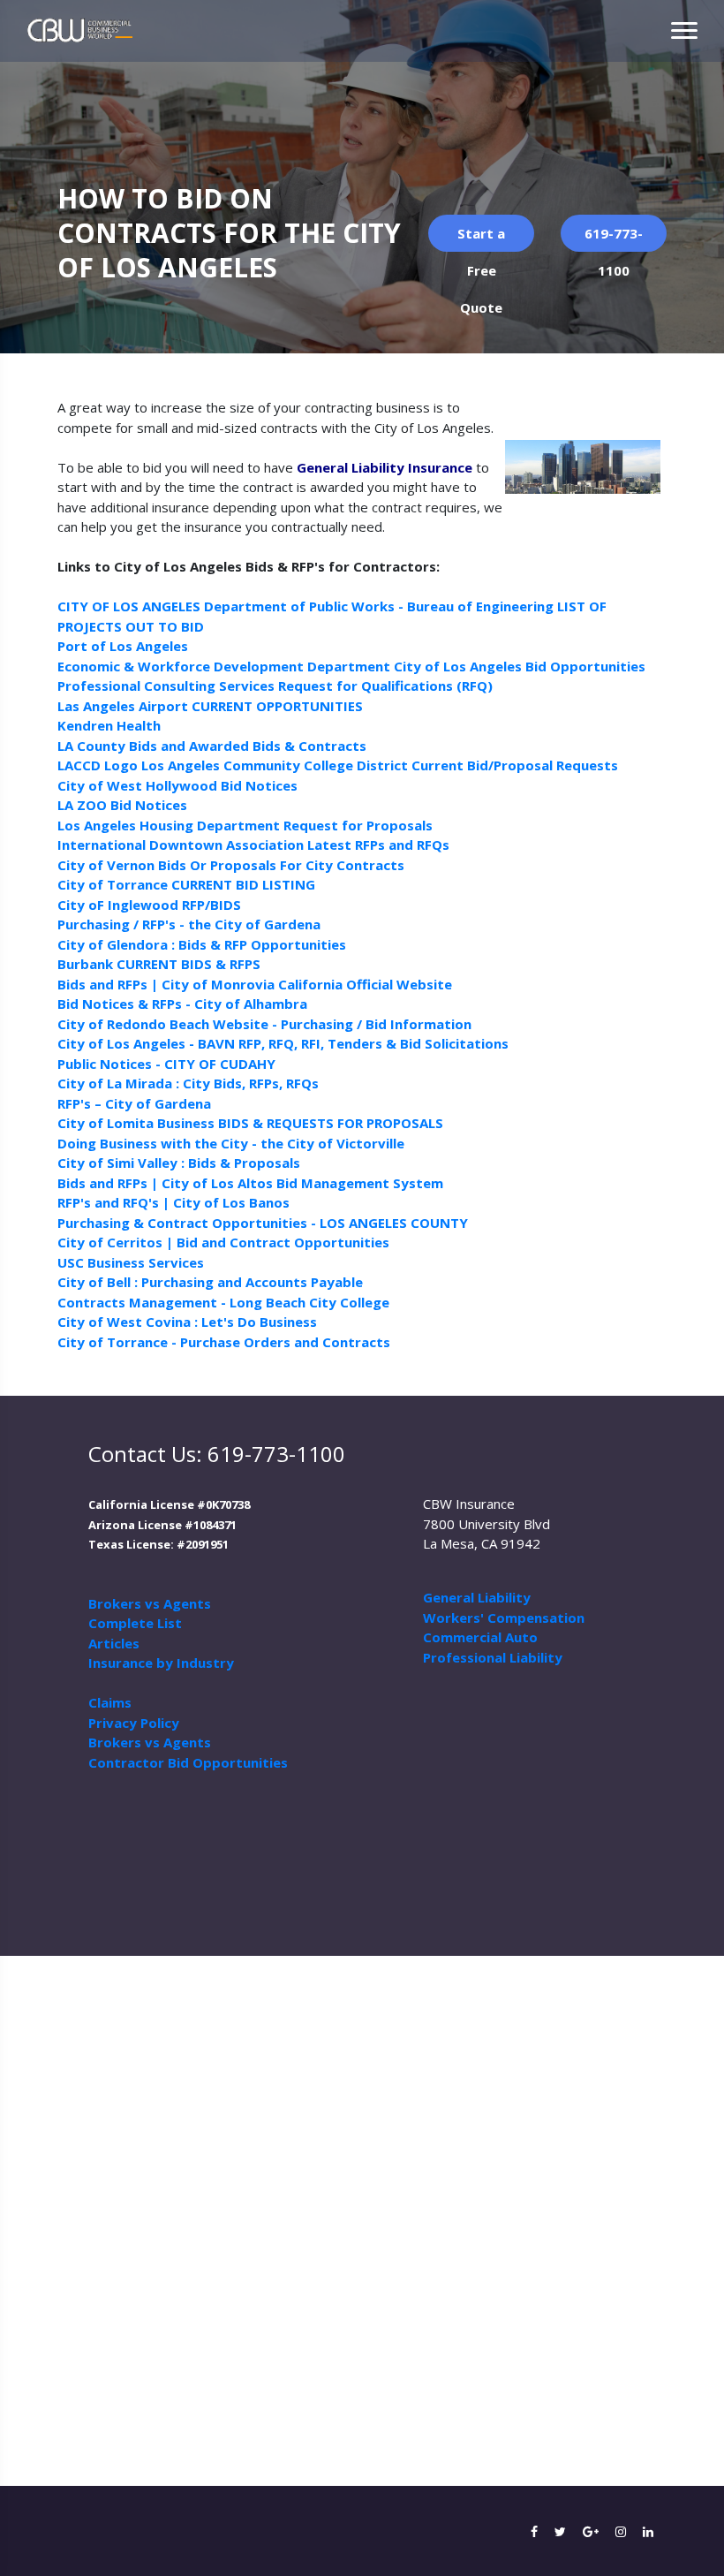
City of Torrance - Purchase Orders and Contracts (224, 1342)
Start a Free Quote (481, 238)
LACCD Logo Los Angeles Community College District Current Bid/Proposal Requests (338, 765)
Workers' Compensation (504, 1618)
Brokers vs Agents (150, 1603)
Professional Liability (493, 1657)
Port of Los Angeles (123, 646)
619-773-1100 (614, 238)
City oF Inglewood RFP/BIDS (149, 905)
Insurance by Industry (161, 1663)
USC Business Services (131, 1262)
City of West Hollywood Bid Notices (177, 785)
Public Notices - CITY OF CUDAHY (166, 1064)
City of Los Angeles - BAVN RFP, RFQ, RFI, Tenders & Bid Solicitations (283, 1043)
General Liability (477, 1597)
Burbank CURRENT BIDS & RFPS (159, 964)
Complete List (135, 1623)
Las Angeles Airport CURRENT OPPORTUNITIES (210, 706)
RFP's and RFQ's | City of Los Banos (173, 1202)
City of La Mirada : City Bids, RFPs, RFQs (188, 1083)
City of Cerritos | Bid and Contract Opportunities (223, 1242)
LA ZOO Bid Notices (122, 805)
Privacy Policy (134, 1723)
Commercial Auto (480, 1637)
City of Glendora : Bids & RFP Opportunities (202, 944)
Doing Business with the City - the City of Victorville (231, 1143)
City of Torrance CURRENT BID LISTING (186, 884)
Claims (110, 1702)
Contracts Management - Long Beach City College (223, 1302)
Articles (114, 1643)
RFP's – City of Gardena (134, 1103)
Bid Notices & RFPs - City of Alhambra (182, 1004)
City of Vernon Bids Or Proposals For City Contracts (231, 865)
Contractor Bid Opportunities (188, 1762)
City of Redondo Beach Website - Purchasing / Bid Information (264, 1024)
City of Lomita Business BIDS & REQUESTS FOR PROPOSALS (250, 1123)
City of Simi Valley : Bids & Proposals (179, 1163)
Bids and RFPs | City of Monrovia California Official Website (255, 984)
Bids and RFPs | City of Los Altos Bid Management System (250, 1183)
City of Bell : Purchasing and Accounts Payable (210, 1282)
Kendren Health (109, 725)
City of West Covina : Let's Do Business (187, 1322)
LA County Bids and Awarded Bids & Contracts (212, 746)
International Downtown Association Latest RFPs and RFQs (253, 845)
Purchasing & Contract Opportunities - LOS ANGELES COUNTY (263, 1223)
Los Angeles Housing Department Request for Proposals (245, 825)
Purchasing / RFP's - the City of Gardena (189, 924)
